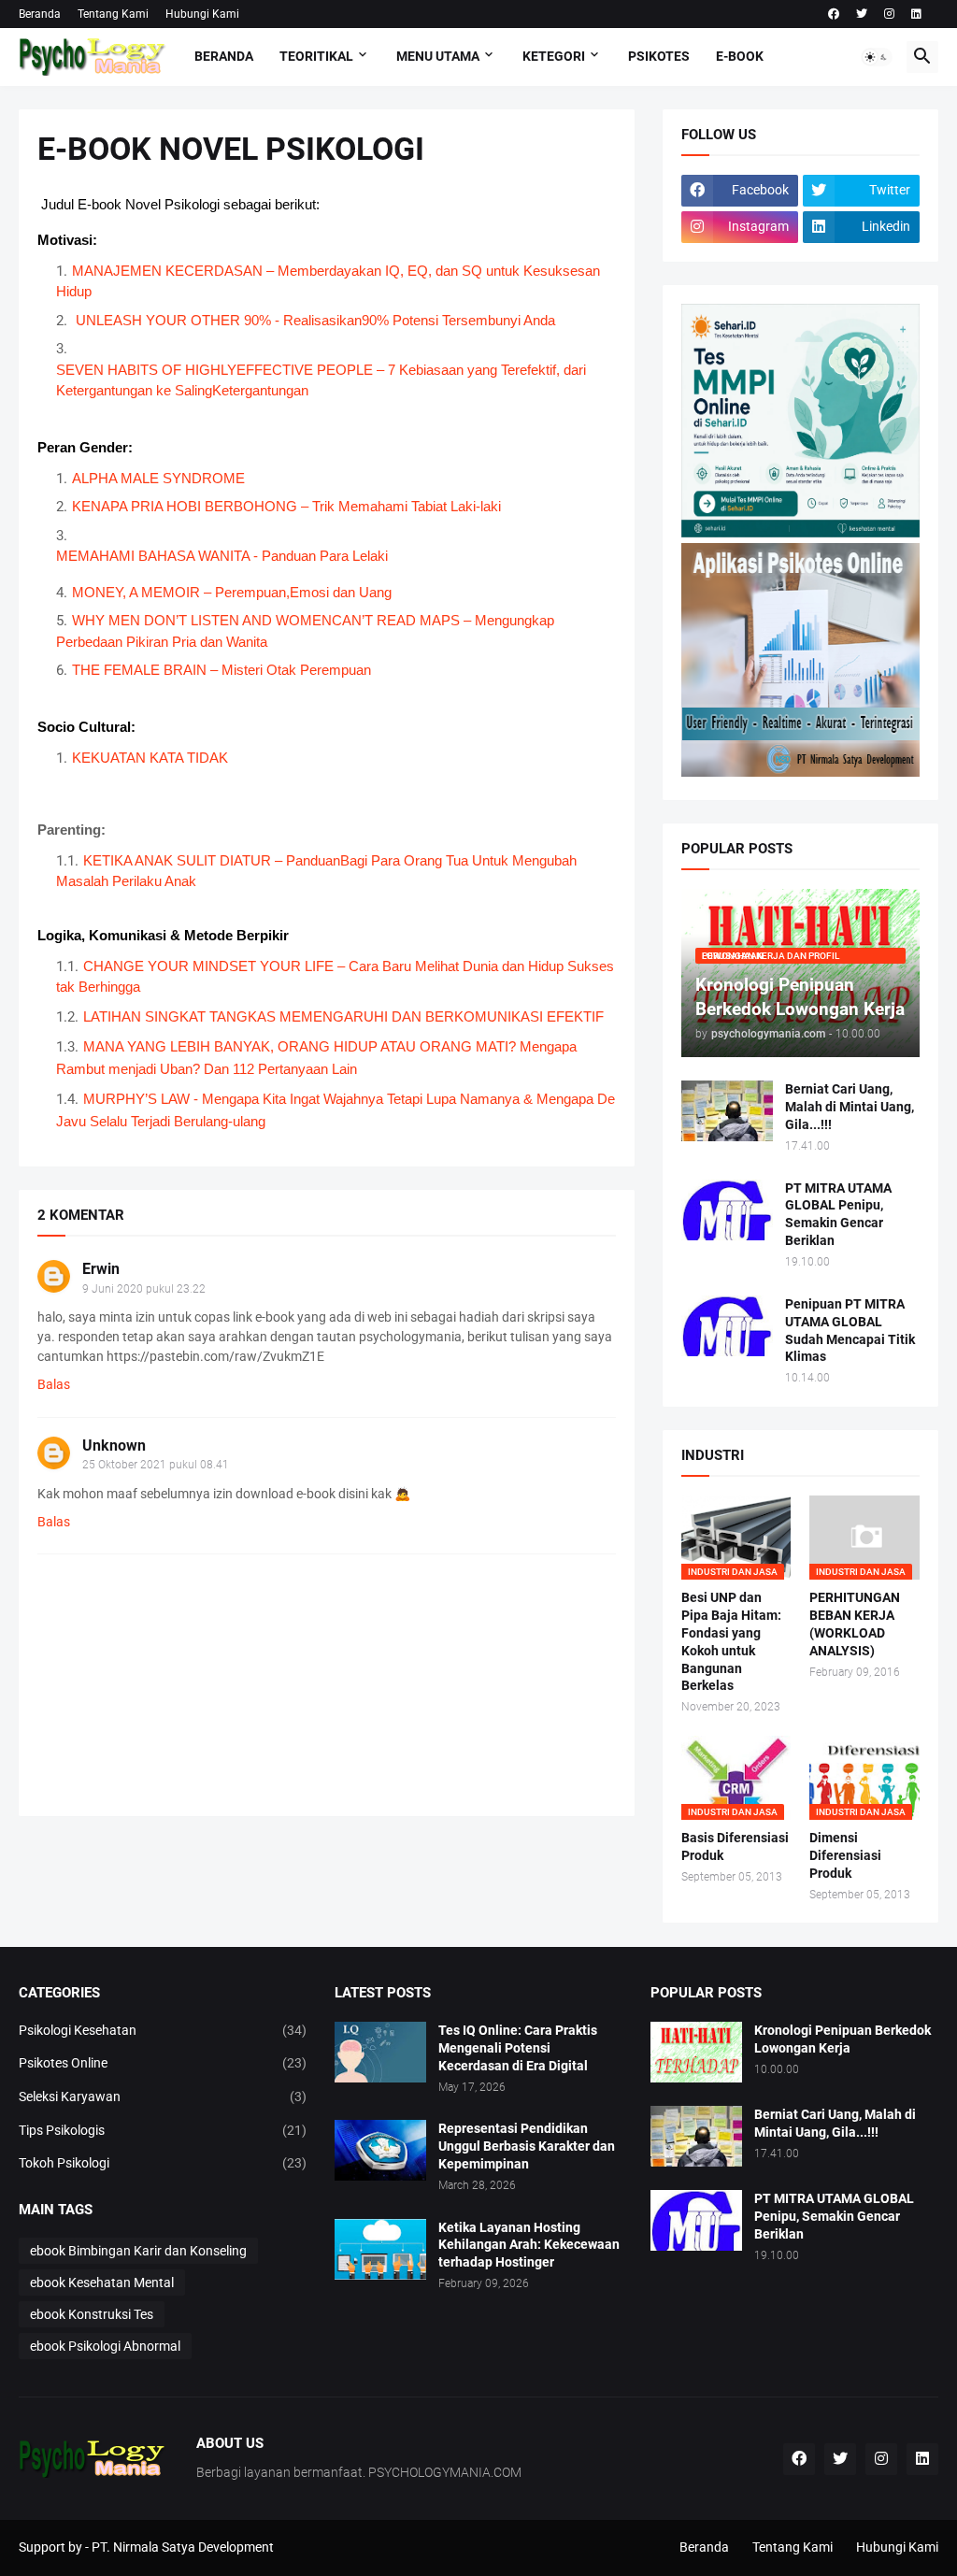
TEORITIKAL (316, 56)
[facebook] (834, 14)
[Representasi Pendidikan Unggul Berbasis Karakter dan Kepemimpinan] (380, 2150)
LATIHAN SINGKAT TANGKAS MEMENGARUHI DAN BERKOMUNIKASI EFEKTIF (343, 1016)
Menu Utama (438, 56)
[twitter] (862, 14)
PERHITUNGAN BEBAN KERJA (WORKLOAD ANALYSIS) (855, 1624)
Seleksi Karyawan (163, 2097)
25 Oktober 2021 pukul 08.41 (156, 1465)
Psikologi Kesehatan (163, 2030)
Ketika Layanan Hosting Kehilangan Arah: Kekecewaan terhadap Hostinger (529, 2245)
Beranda (40, 14)
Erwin (101, 1269)
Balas (54, 1384)
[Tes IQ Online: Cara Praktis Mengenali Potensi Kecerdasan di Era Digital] (380, 2052)
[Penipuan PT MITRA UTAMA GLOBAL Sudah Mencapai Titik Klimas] (727, 1326)
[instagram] (889, 14)
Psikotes (659, 56)
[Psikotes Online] (800, 533)
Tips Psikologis (163, 2130)
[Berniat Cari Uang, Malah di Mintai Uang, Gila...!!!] (727, 1111)
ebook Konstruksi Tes (92, 2314)
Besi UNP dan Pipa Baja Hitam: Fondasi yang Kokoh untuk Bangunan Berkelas (731, 1642)
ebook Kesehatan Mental (102, 2283)
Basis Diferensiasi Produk (735, 1846)
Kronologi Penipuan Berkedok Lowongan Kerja (843, 2039)
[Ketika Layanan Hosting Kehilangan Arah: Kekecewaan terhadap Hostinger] (380, 2249)
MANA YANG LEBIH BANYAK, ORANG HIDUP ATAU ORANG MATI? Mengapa (330, 1046)
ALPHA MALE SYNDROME (160, 479)
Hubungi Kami (202, 14)
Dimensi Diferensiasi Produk (845, 1855)
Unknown (114, 1445)
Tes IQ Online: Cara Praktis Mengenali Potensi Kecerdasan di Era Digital (518, 2048)
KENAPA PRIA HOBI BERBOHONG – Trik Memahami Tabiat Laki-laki (286, 506)
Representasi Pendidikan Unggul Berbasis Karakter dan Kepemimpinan (527, 2146)
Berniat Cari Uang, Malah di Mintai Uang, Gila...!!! (850, 1107)
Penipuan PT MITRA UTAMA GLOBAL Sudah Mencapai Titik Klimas (850, 1331)
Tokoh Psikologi (163, 2163)
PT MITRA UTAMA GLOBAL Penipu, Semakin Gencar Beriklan (838, 1215)
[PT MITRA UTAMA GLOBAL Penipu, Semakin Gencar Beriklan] (727, 1210)
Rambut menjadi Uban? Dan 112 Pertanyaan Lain (207, 1069)
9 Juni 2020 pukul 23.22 (144, 1289)
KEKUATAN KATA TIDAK (150, 758)
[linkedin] (916, 14)
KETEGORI (554, 56)
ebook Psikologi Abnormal (105, 2346)
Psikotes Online (163, 2063)
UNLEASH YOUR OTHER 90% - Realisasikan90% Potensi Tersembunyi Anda (315, 321)
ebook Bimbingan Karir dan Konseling (138, 2251)
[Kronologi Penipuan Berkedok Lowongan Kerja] (696, 2052)
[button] (877, 57)
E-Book (740, 56)
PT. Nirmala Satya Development (183, 2547)
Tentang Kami (113, 14)
